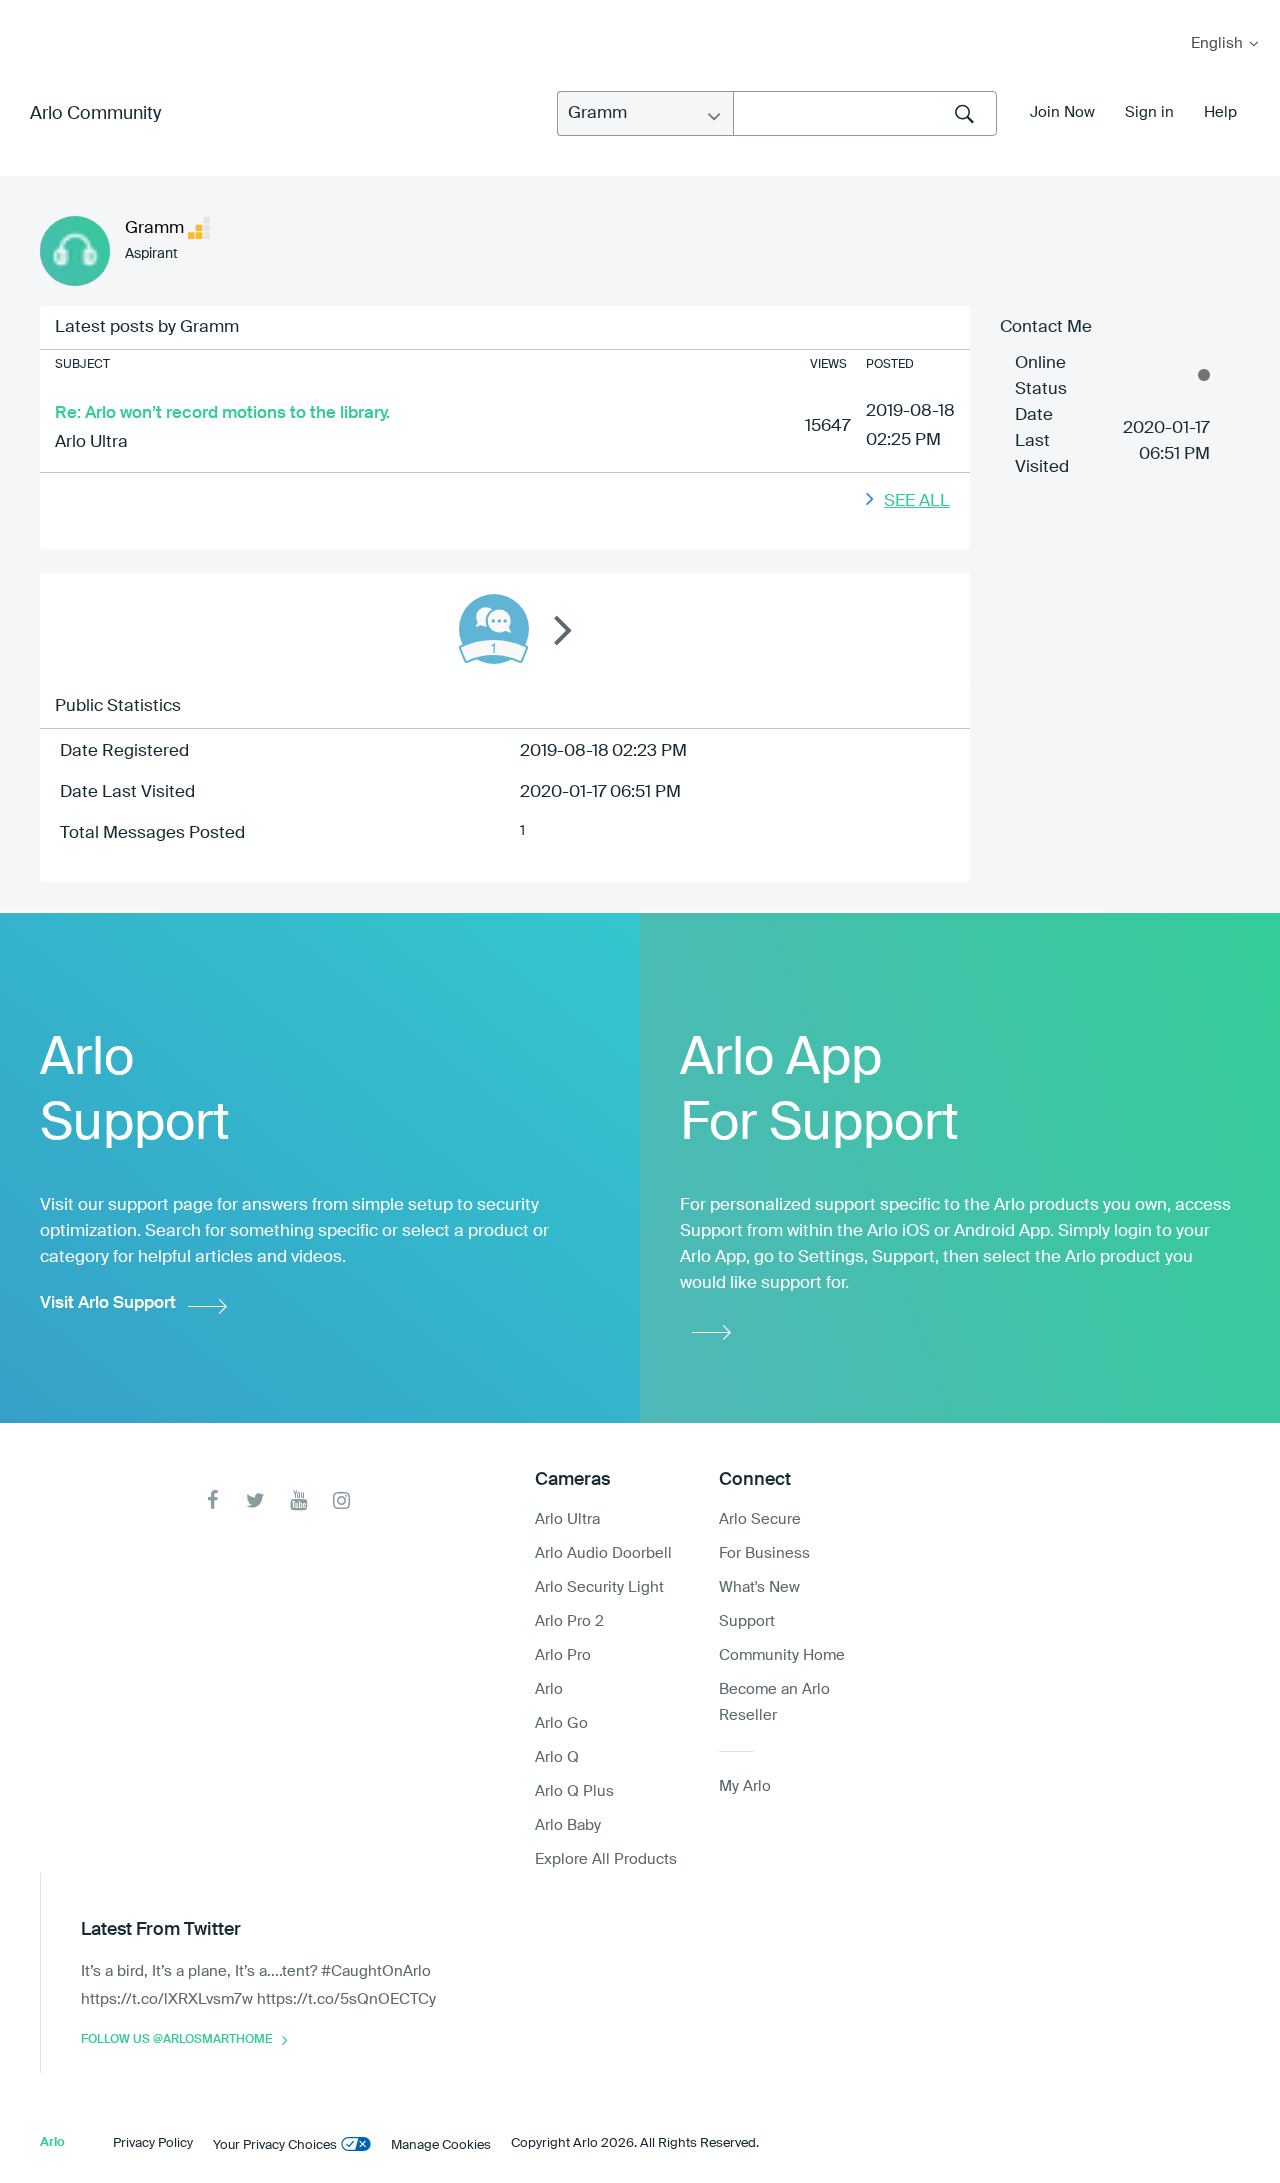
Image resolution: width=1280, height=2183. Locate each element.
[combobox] (865, 113)
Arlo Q (557, 1757)
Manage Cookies (441, 2145)
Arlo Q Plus (574, 1791)
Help (1220, 112)
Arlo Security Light (599, 1587)
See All (917, 501)
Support (747, 1621)
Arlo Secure (760, 1519)
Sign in (1149, 112)
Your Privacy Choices (275, 2145)
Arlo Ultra (91, 442)
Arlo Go (561, 1723)
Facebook (212, 1500)
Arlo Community (95, 114)
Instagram (341, 1500)
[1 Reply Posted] (494, 629)
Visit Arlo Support (108, 1303)
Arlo (549, 1689)
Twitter (255, 1500)
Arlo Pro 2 (569, 1621)
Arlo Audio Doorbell (603, 1553)
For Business (764, 1553)
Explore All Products (606, 1859)
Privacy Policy (153, 2143)
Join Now (1062, 112)
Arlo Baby (568, 1825)
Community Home (782, 1655)
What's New (759, 1587)
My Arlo (29, 12)
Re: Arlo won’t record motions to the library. (222, 413)
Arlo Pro (563, 1655)
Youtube (298, 1500)
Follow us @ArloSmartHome (176, 2040)
